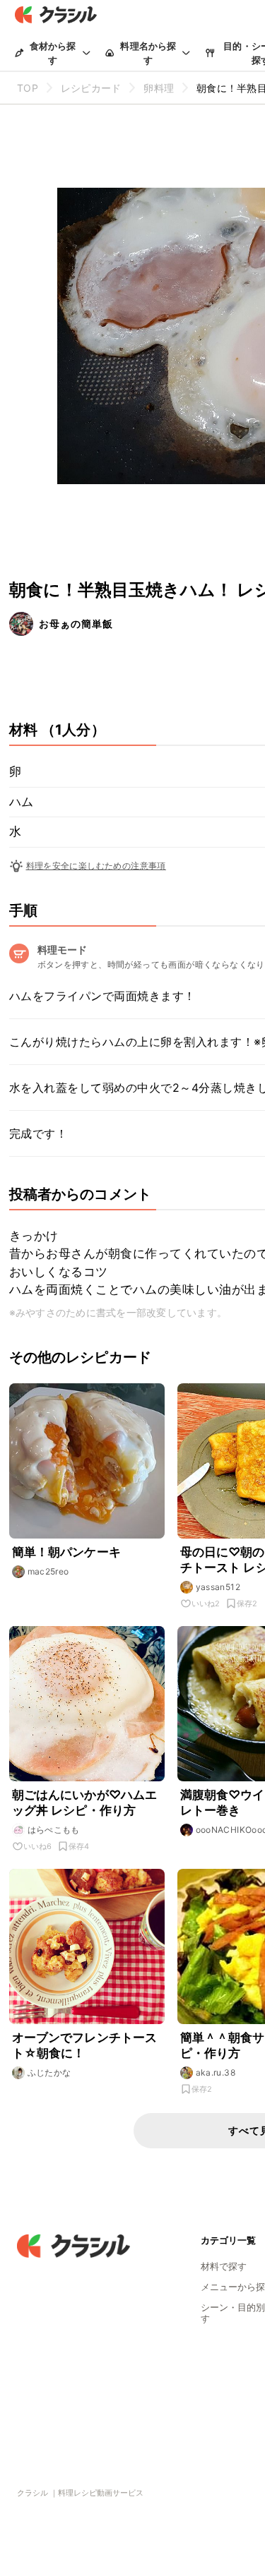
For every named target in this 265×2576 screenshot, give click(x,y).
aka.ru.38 (216, 2072)
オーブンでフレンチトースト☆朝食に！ (85, 2045)
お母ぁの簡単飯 (76, 624)
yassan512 (218, 1587)
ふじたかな (49, 2072)
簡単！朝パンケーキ (66, 1552)
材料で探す (224, 2266)
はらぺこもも (54, 1830)
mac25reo (48, 1571)
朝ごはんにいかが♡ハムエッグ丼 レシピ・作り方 (85, 1802)
